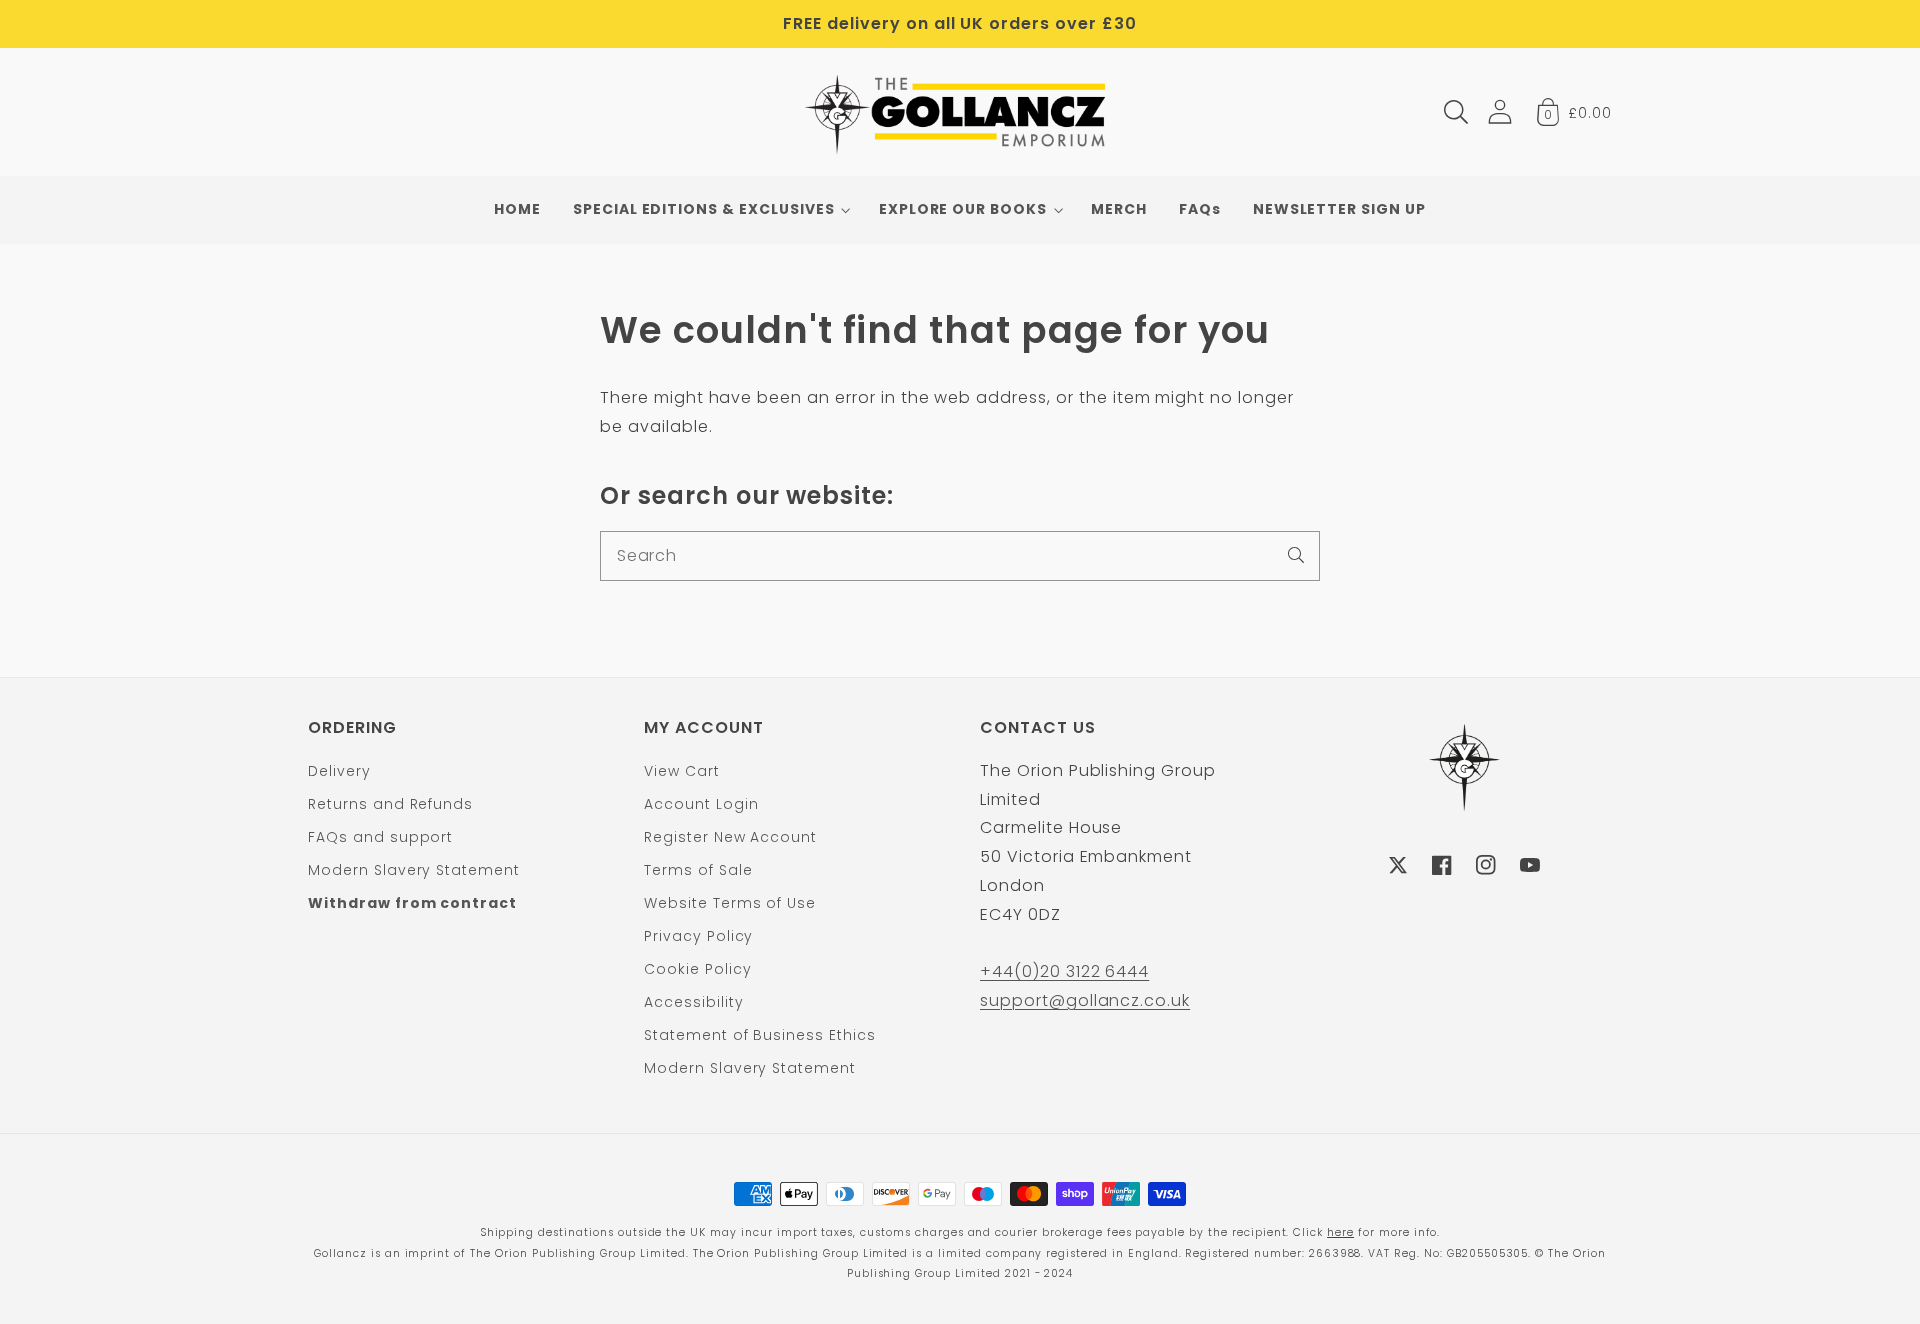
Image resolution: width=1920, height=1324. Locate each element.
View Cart (682, 771)
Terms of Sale (698, 870)
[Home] (960, 112)
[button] (1456, 112)
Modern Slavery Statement (414, 870)
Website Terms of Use (730, 903)
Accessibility (693, 1002)
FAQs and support (380, 837)
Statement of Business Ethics (760, 1035)
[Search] (1296, 555)
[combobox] (960, 556)
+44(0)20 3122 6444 (1064, 971)
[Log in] (1500, 111)
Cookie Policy (697, 969)
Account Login (701, 804)
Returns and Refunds (390, 804)
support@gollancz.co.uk (1085, 1000)
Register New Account (730, 837)
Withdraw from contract (412, 903)
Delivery (339, 771)
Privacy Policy (698, 936)
